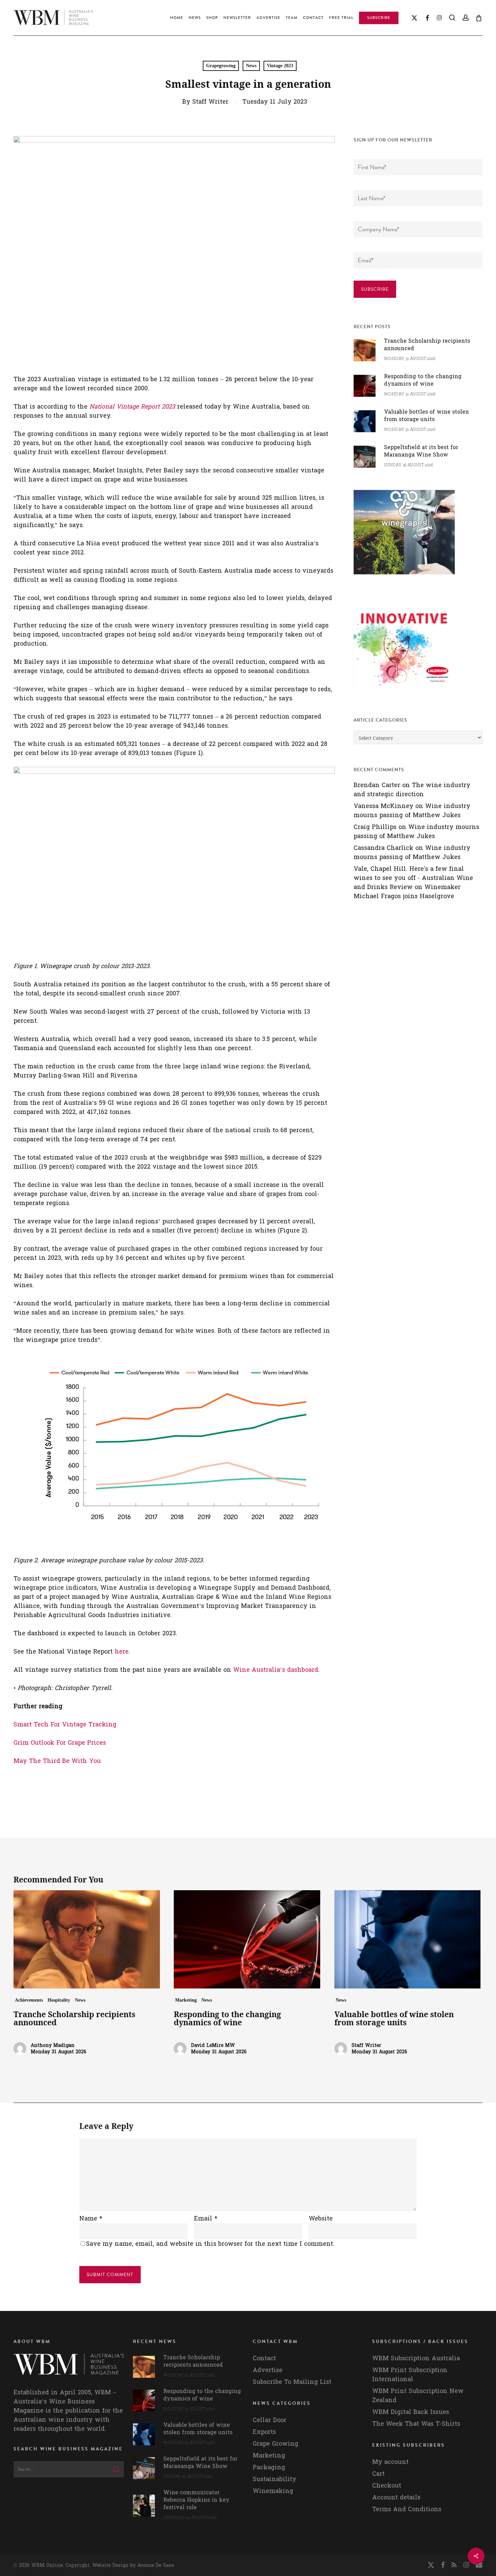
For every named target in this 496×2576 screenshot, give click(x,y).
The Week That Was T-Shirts (416, 2424)
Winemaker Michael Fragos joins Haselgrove (407, 892)
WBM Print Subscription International (410, 2375)
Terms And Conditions (407, 2509)
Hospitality (59, 2000)
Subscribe (375, 289)
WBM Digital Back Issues (411, 2412)
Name (91, 2219)
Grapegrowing (221, 66)
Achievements (29, 2000)
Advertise (268, 2370)
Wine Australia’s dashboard (276, 1670)
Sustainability (274, 2479)
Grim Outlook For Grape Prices (60, 1743)
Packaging (269, 2467)
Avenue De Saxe (156, 2565)
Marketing (186, 2000)
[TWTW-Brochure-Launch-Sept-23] (404, 690)
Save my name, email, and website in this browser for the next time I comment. (210, 2244)
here (122, 1652)
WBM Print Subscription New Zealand (418, 2396)
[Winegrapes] (404, 578)
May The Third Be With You (57, 1761)
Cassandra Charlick (383, 848)
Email (206, 2219)
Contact (264, 2358)
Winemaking (273, 2491)
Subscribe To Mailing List (292, 2382)
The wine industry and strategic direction (412, 790)
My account (390, 2462)
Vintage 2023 (280, 66)
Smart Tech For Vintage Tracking (65, 1725)
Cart (378, 2474)
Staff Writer (210, 102)
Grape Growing (275, 2444)
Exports (264, 2432)
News (251, 66)
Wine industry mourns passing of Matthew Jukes (412, 811)
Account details (396, 2497)
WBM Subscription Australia (416, 2358)
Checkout (387, 2486)
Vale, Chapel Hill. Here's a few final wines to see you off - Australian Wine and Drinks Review (413, 878)
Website (321, 2219)
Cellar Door (270, 2420)
